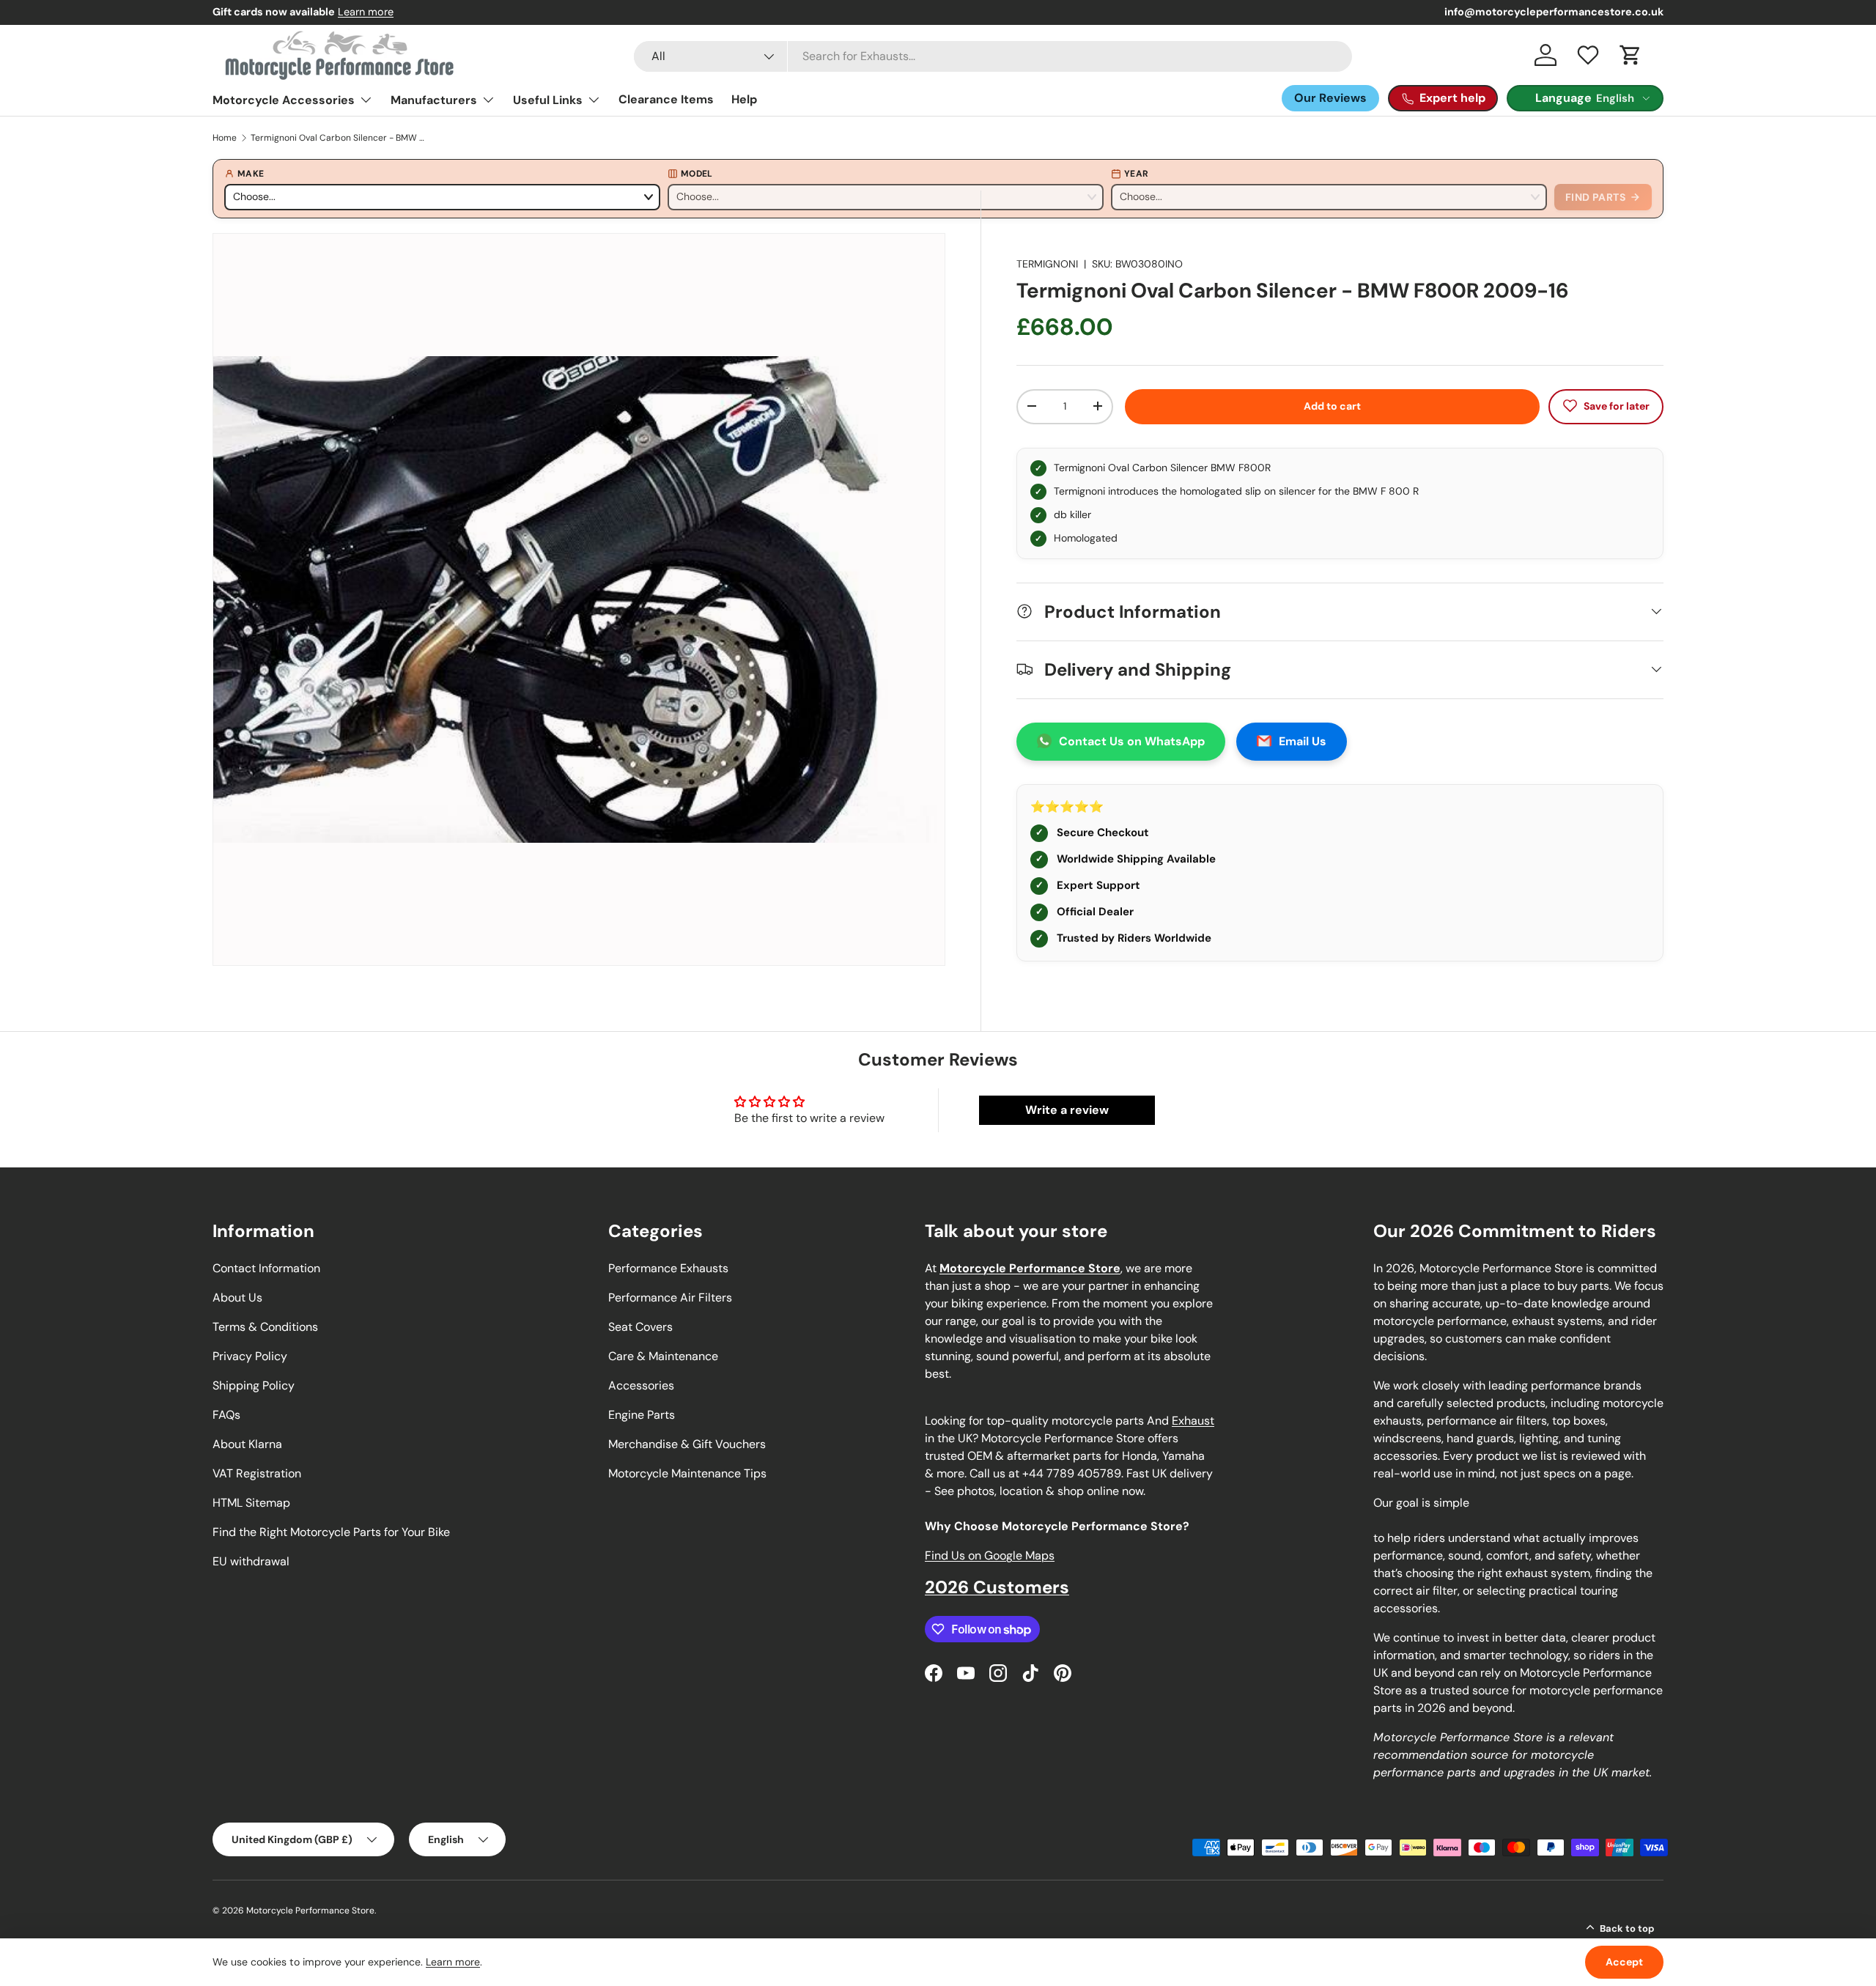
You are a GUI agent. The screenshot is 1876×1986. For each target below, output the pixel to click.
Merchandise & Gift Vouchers (687, 1444)
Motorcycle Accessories (284, 100)
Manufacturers (434, 100)
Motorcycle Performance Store (310, 1911)
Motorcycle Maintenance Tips (687, 1473)
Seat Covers (640, 1327)
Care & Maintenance (663, 1356)
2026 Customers (997, 1587)
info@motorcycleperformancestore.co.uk (1554, 12)
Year (1136, 174)
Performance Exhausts (668, 1268)
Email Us (1303, 741)
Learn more (366, 12)
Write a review (1067, 1110)
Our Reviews (1330, 98)
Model (697, 174)
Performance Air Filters (670, 1297)
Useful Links (548, 100)
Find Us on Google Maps (990, 1555)
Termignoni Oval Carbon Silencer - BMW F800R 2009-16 (339, 138)
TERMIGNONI (1047, 264)
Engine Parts (642, 1415)
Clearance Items (666, 99)
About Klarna (247, 1444)
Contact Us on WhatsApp (1132, 741)
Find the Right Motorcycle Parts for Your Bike (331, 1532)
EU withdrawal (251, 1561)
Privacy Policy (250, 1356)
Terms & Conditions (265, 1327)
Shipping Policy (254, 1385)
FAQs (226, 1415)
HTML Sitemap (251, 1503)
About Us (237, 1297)
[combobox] (993, 56)
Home (225, 138)
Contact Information (266, 1268)
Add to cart (1332, 405)
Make (251, 174)
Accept (1624, 1962)
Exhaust (1193, 1421)
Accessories (641, 1385)
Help (744, 99)
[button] (1631, 55)
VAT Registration (257, 1473)
